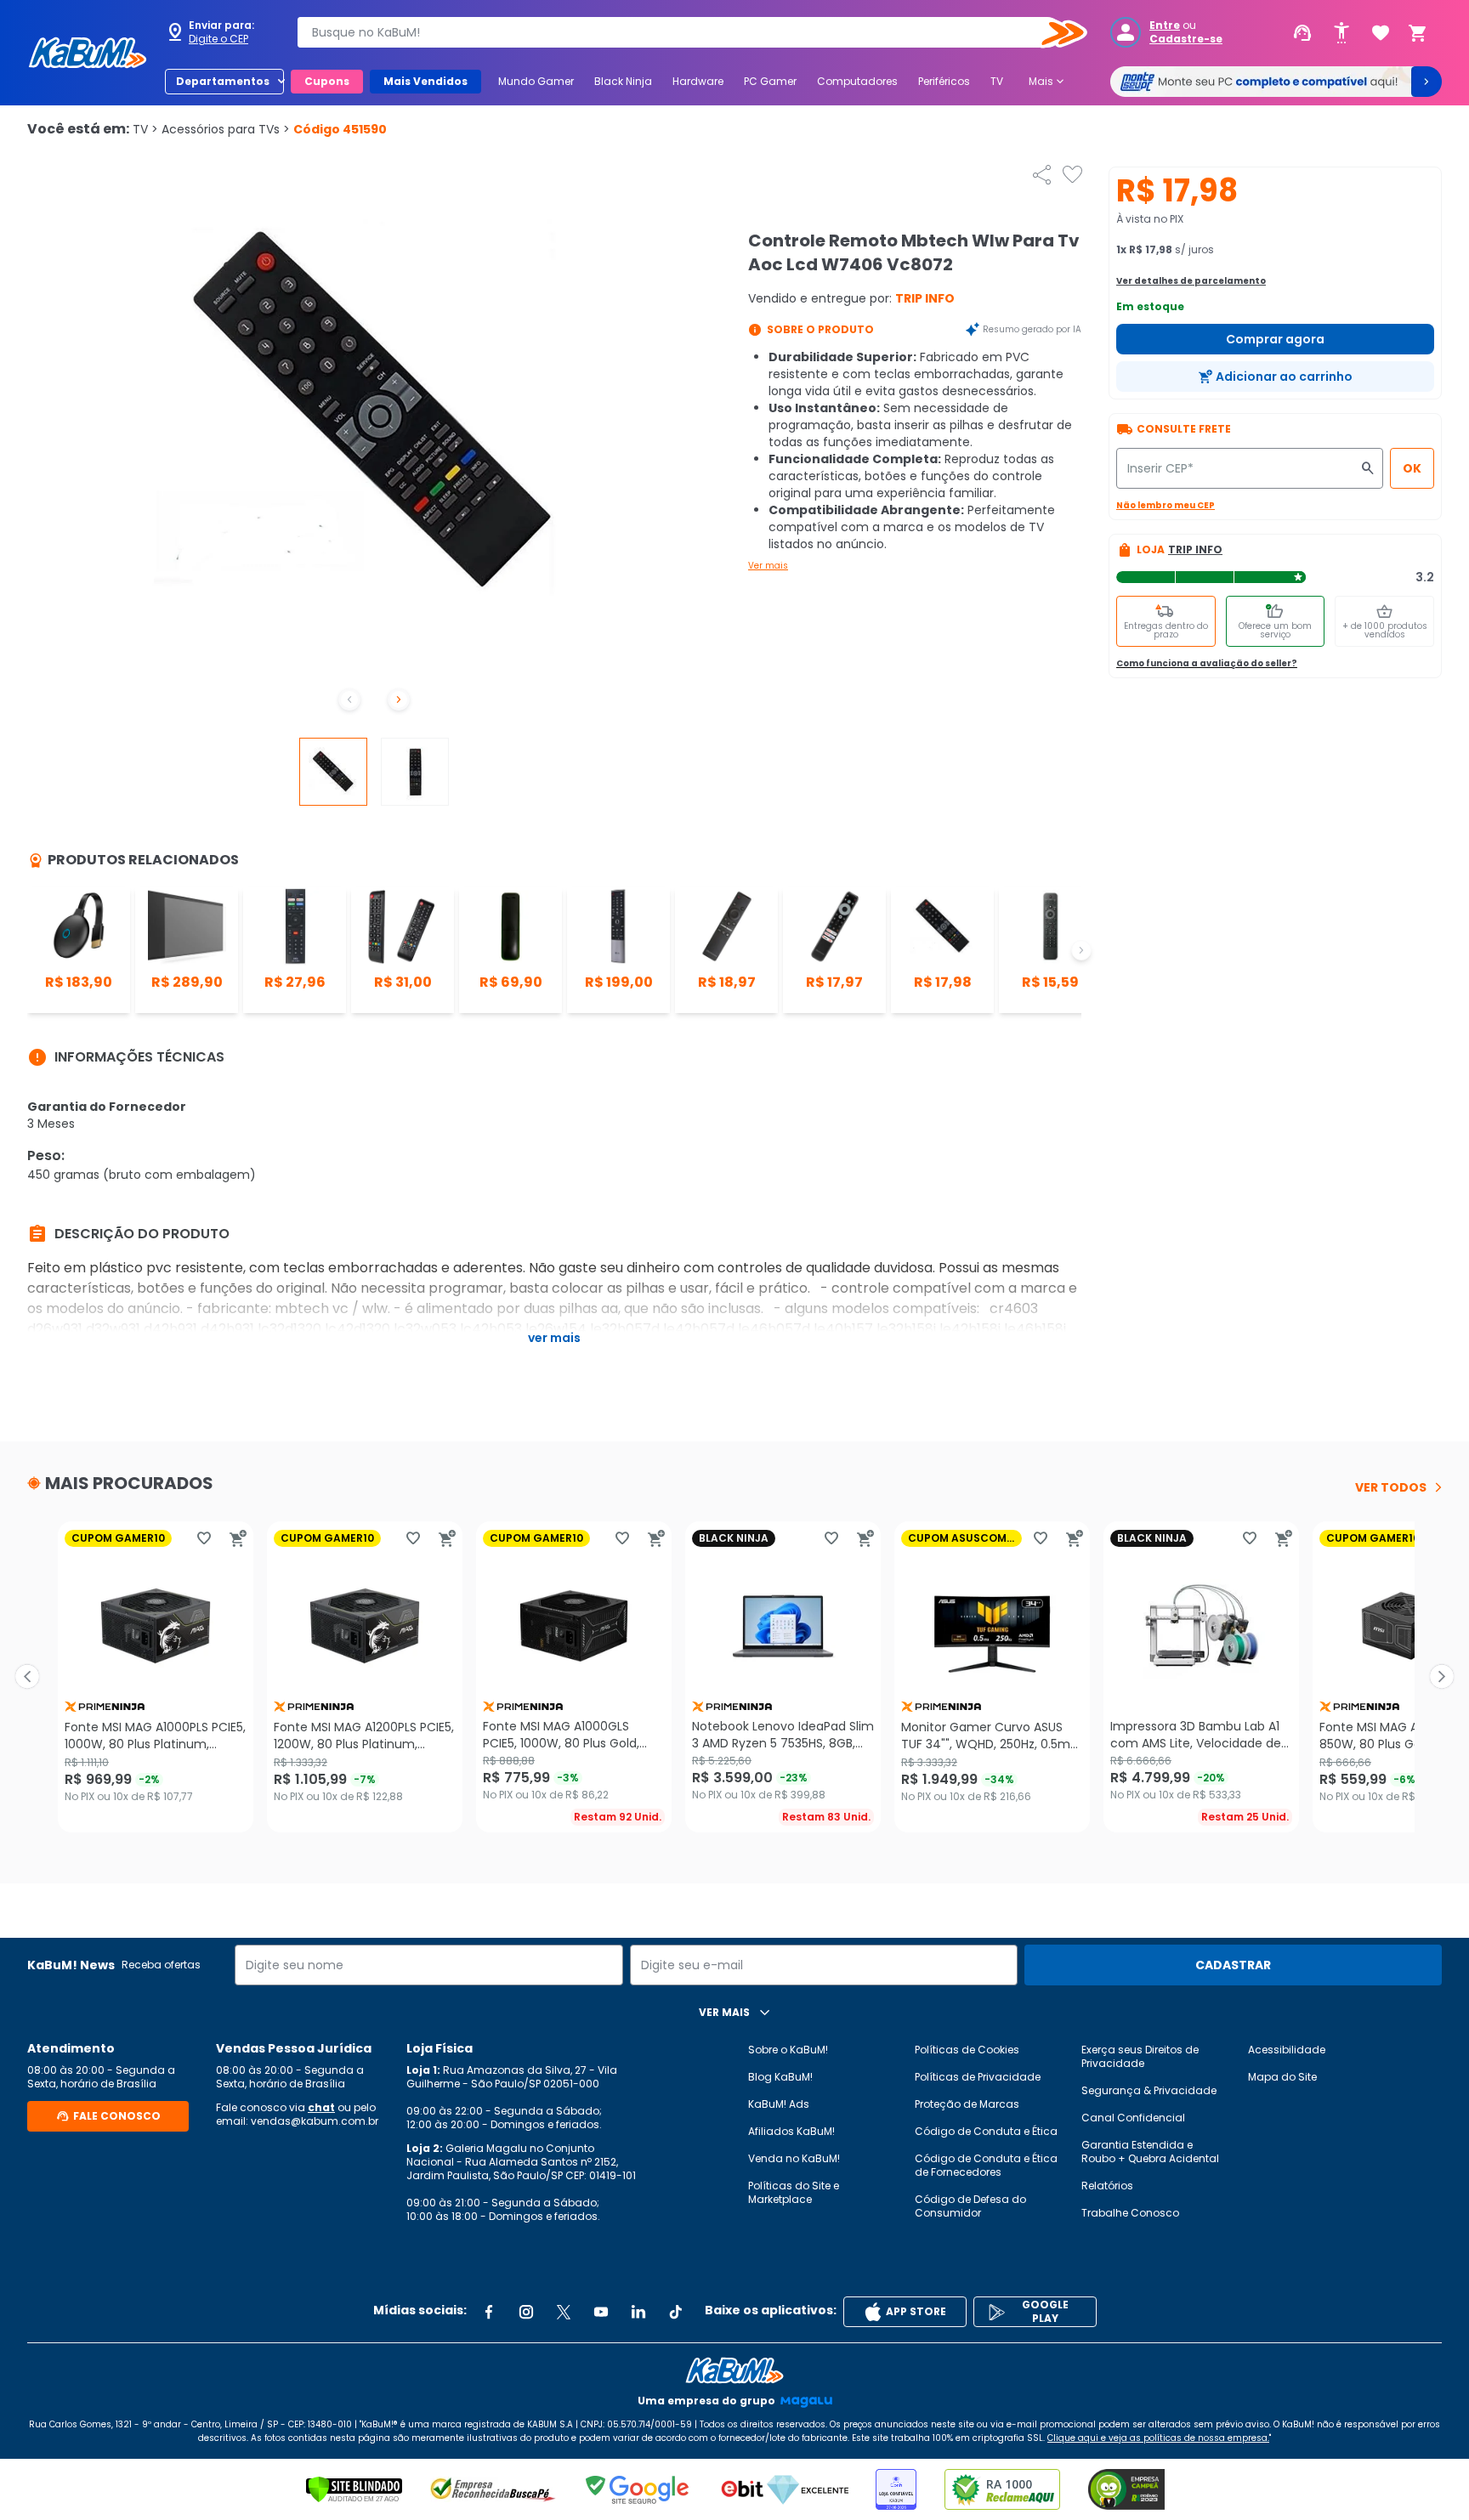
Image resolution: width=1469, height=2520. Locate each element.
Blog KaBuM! (780, 2077)
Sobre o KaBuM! (788, 2050)
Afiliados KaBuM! (791, 2131)
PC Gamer (770, 81)
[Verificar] (354, 2489)
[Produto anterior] (27, 1677)
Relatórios (1107, 2186)
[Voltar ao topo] (734, 2370)
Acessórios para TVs (226, 129)
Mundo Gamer (536, 81)
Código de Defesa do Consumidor (970, 2206)
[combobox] (680, 32)
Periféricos (944, 81)
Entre (1165, 25)
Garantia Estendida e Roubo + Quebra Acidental (1150, 2152)
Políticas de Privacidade (978, 2077)
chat (321, 2107)
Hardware (698, 81)
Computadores (857, 81)
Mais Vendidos (425, 81)
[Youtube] (601, 2312)
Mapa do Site (1282, 2077)
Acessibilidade (1287, 2050)
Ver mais (768, 566)
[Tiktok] (676, 2312)
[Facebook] (489, 2312)
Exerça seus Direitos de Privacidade (1140, 2056)
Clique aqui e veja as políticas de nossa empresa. (1158, 2438)
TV (997, 81)
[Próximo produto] (1442, 1677)
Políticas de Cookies (967, 2050)
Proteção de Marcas (967, 2104)
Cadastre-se (1186, 39)
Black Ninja (623, 81)
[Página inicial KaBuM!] (88, 53)
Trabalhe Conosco (1130, 2213)
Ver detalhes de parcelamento (1191, 281)
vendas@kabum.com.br (315, 2121)
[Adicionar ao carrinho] (238, 1538)
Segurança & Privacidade (1149, 2090)
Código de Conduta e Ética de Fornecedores (986, 2165)
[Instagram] (526, 2312)
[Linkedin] (638, 2312)
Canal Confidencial (1133, 2118)
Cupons (327, 81)
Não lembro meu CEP (1166, 505)
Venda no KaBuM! (794, 2158)
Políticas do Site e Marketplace (794, 2192)
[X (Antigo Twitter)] (564, 2312)
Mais (1048, 82)
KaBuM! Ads (779, 2104)
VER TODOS (1391, 1487)
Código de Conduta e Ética (986, 2131)
